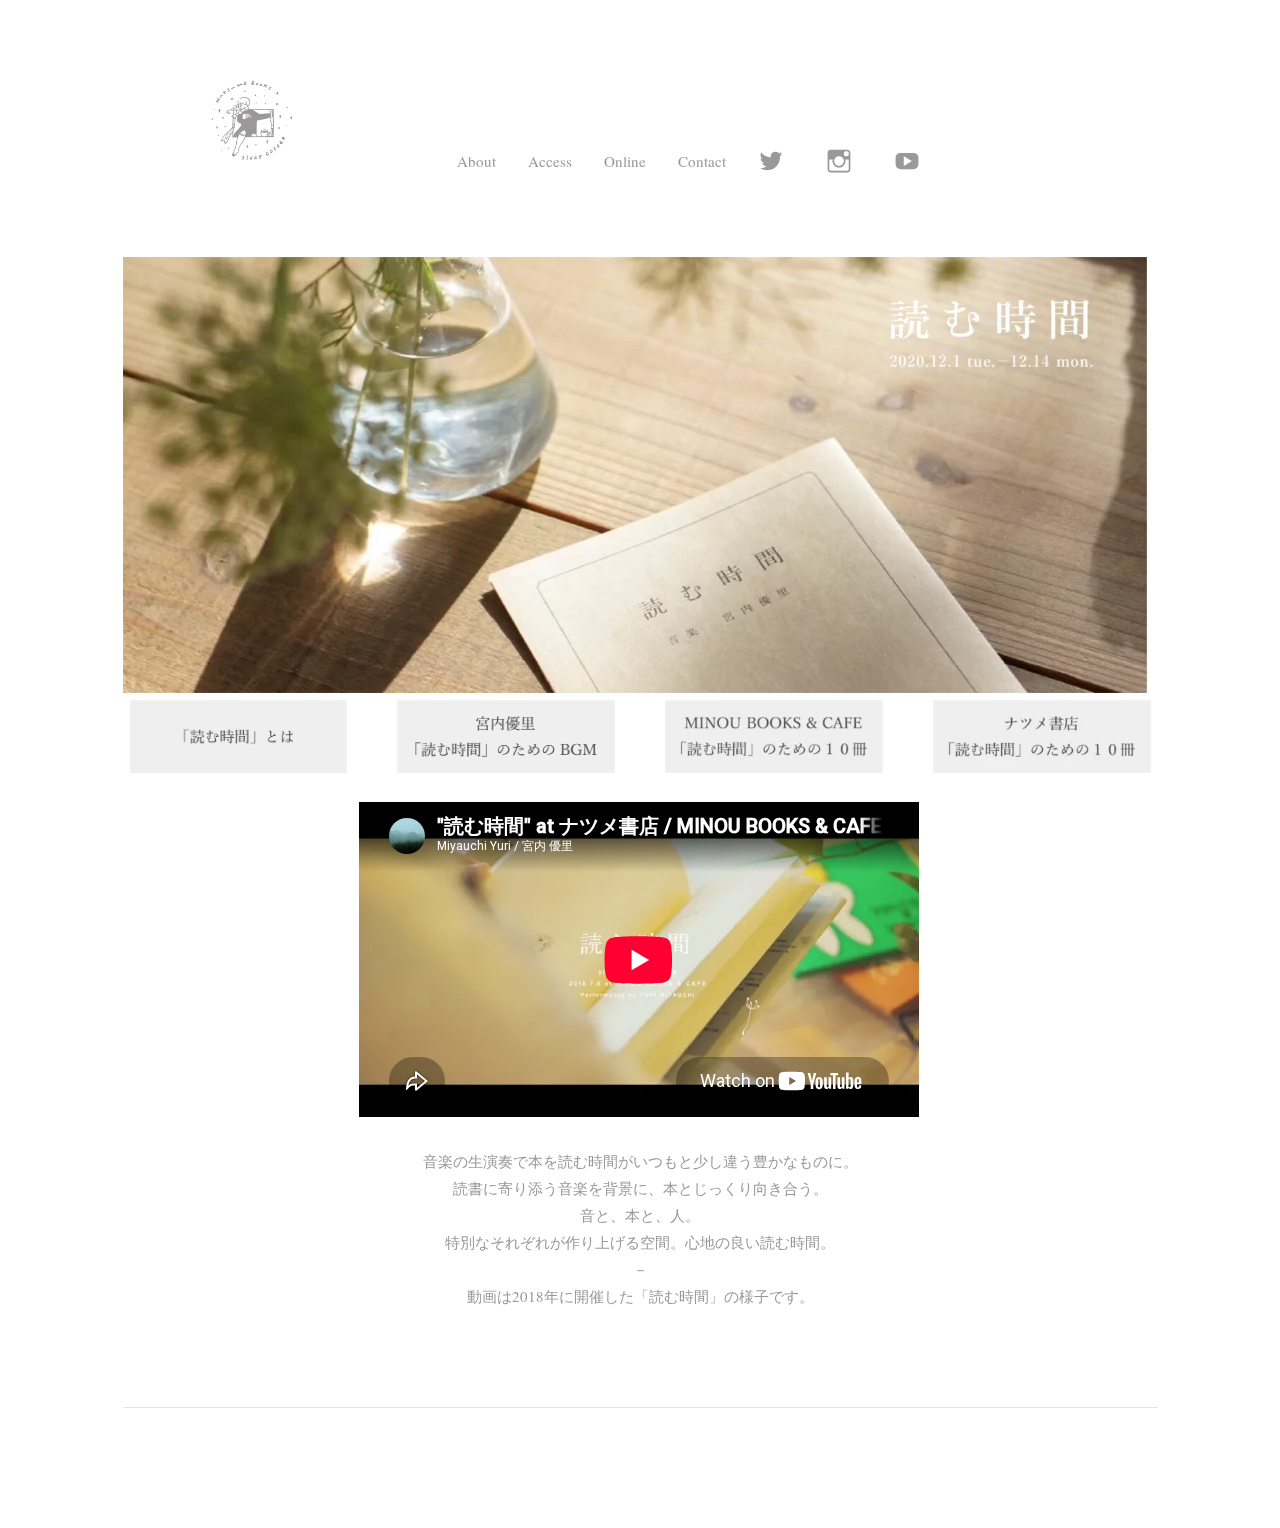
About (476, 161)
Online (625, 161)
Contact (702, 161)
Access (550, 161)
